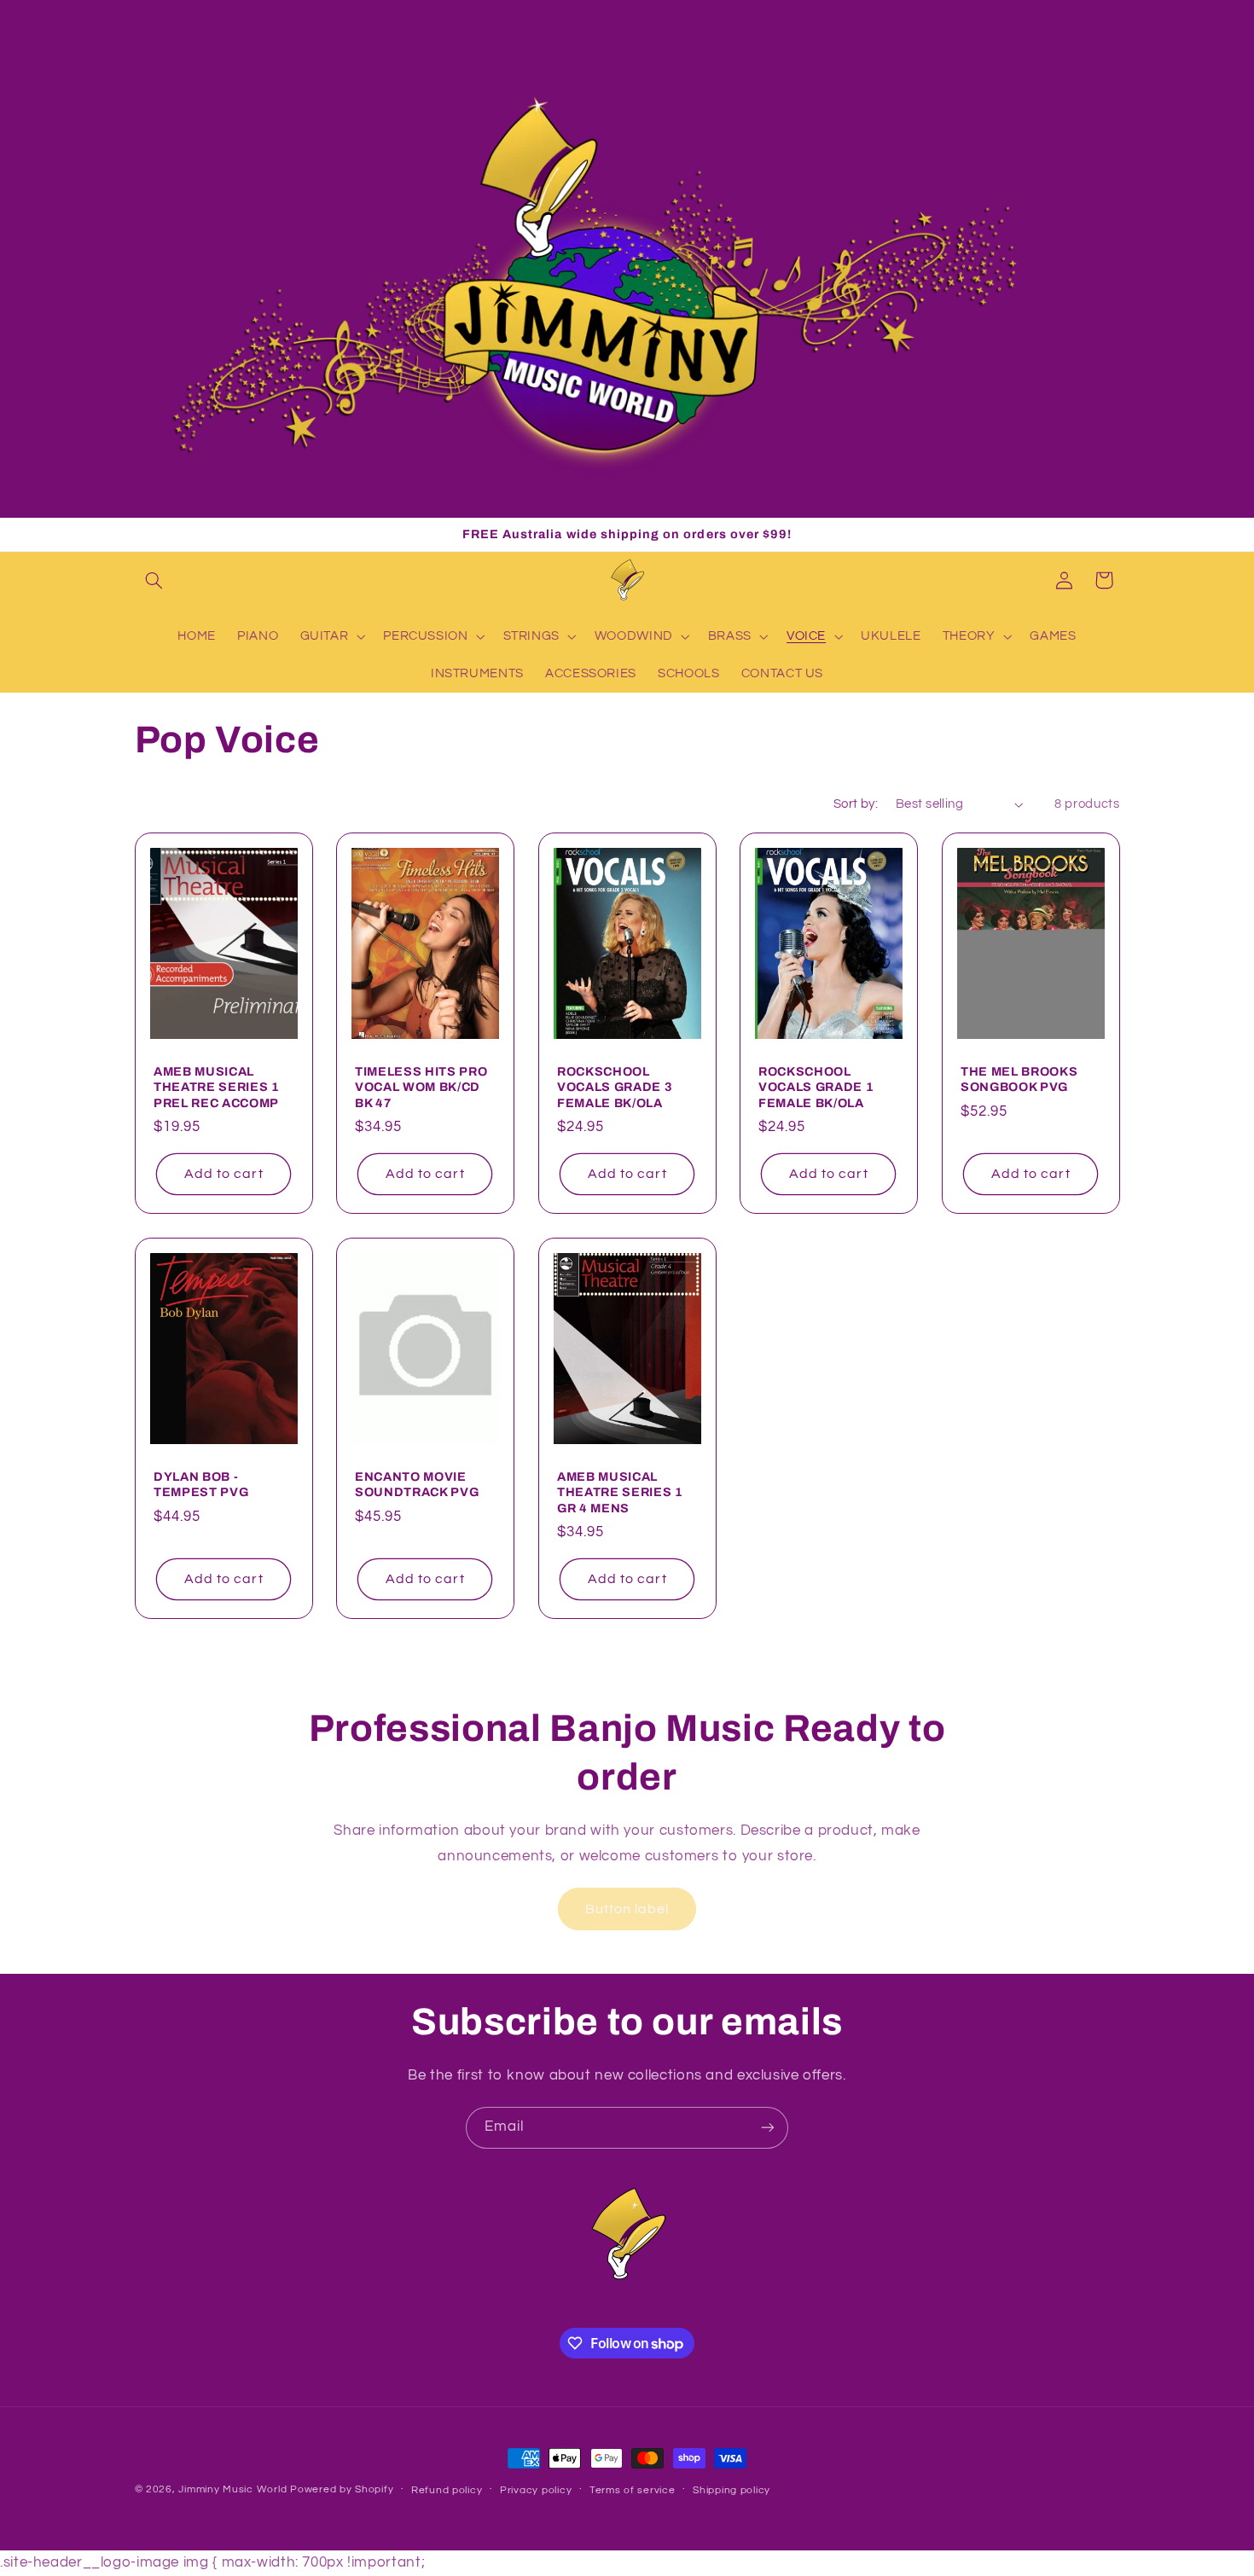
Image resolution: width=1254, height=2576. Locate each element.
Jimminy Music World (232, 2489)
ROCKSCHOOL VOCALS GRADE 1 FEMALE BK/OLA (816, 1087)
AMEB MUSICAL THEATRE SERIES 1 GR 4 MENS (620, 1492)
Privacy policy (536, 2490)
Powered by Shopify (342, 2489)
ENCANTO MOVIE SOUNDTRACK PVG (417, 1484)
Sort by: (856, 804)
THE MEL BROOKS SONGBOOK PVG (1019, 1079)
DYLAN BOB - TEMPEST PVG (201, 1484)
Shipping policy (731, 2490)
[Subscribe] (768, 2128)
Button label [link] (627, 1908)
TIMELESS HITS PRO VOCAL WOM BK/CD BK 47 (421, 1087)
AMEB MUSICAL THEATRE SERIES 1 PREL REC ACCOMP (217, 1087)
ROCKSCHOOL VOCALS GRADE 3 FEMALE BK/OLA (615, 1087)
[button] (154, 580)
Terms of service (633, 2490)
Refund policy (447, 2490)
